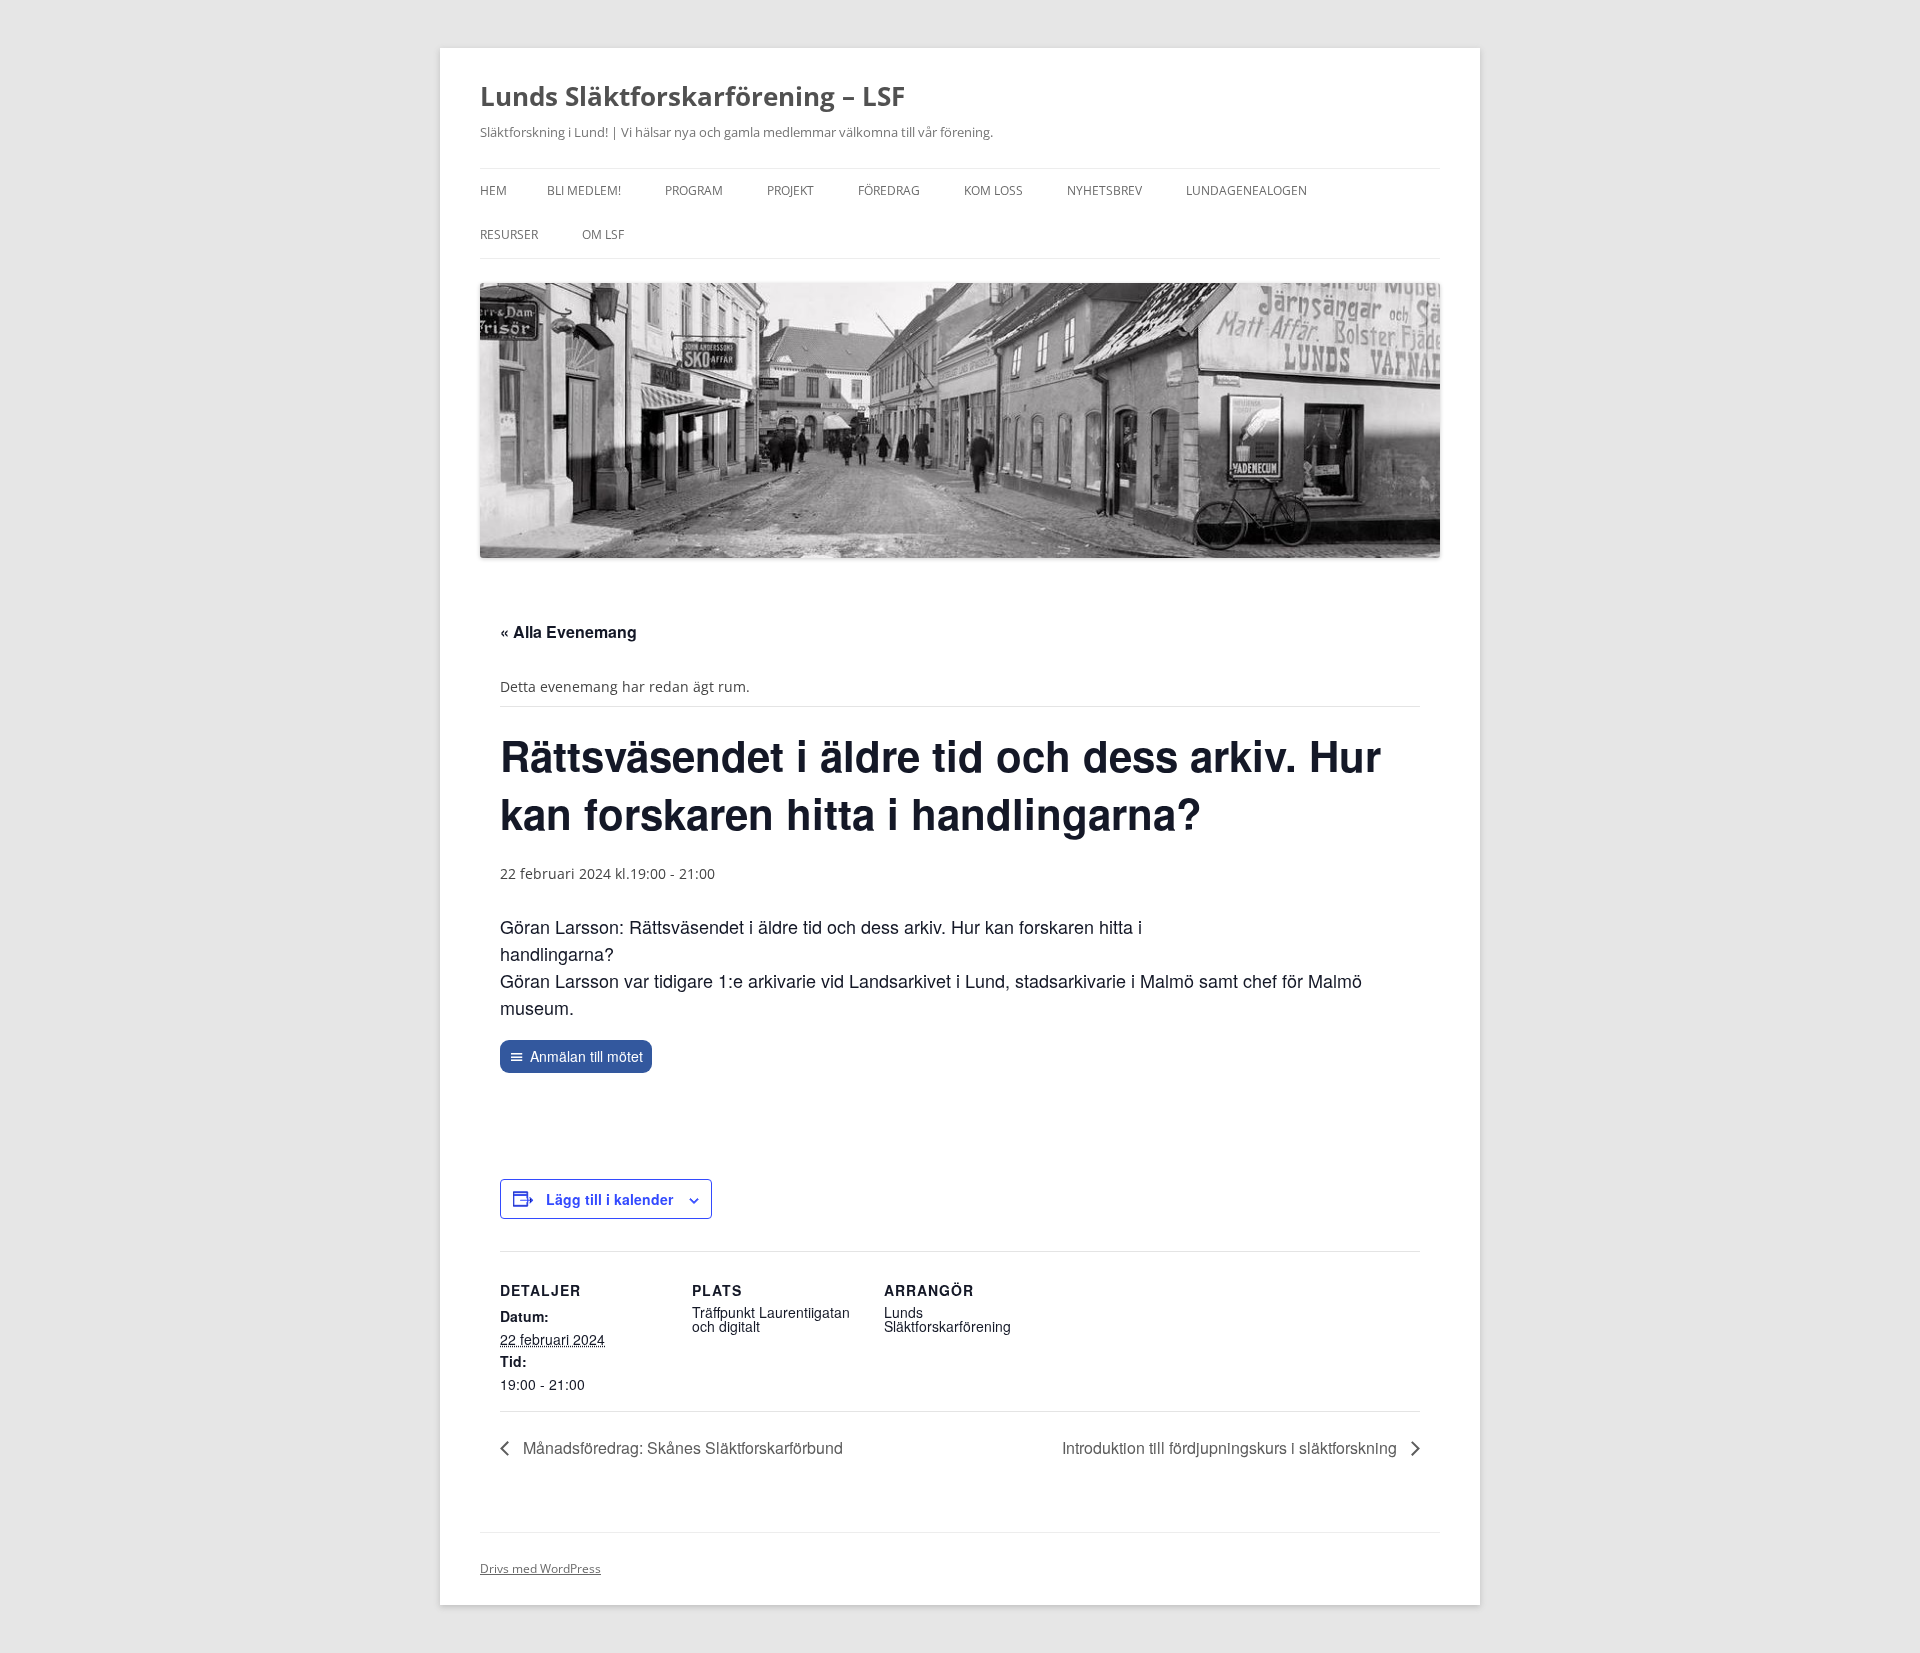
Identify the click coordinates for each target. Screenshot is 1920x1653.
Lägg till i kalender (609, 1199)
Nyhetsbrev (1104, 190)
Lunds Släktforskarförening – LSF (692, 96)
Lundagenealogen (1246, 190)
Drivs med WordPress (540, 1568)
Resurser (509, 234)
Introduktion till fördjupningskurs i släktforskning (1231, 1447)
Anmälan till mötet (586, 1056)
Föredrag (889, 190)
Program (694, 190)
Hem (493, 190)
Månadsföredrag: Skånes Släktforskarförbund (681, 1447)
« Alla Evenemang (568, 631)
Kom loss (993, 190)
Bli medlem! (584, 190)
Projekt (790, 190)
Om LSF (603, 234)
